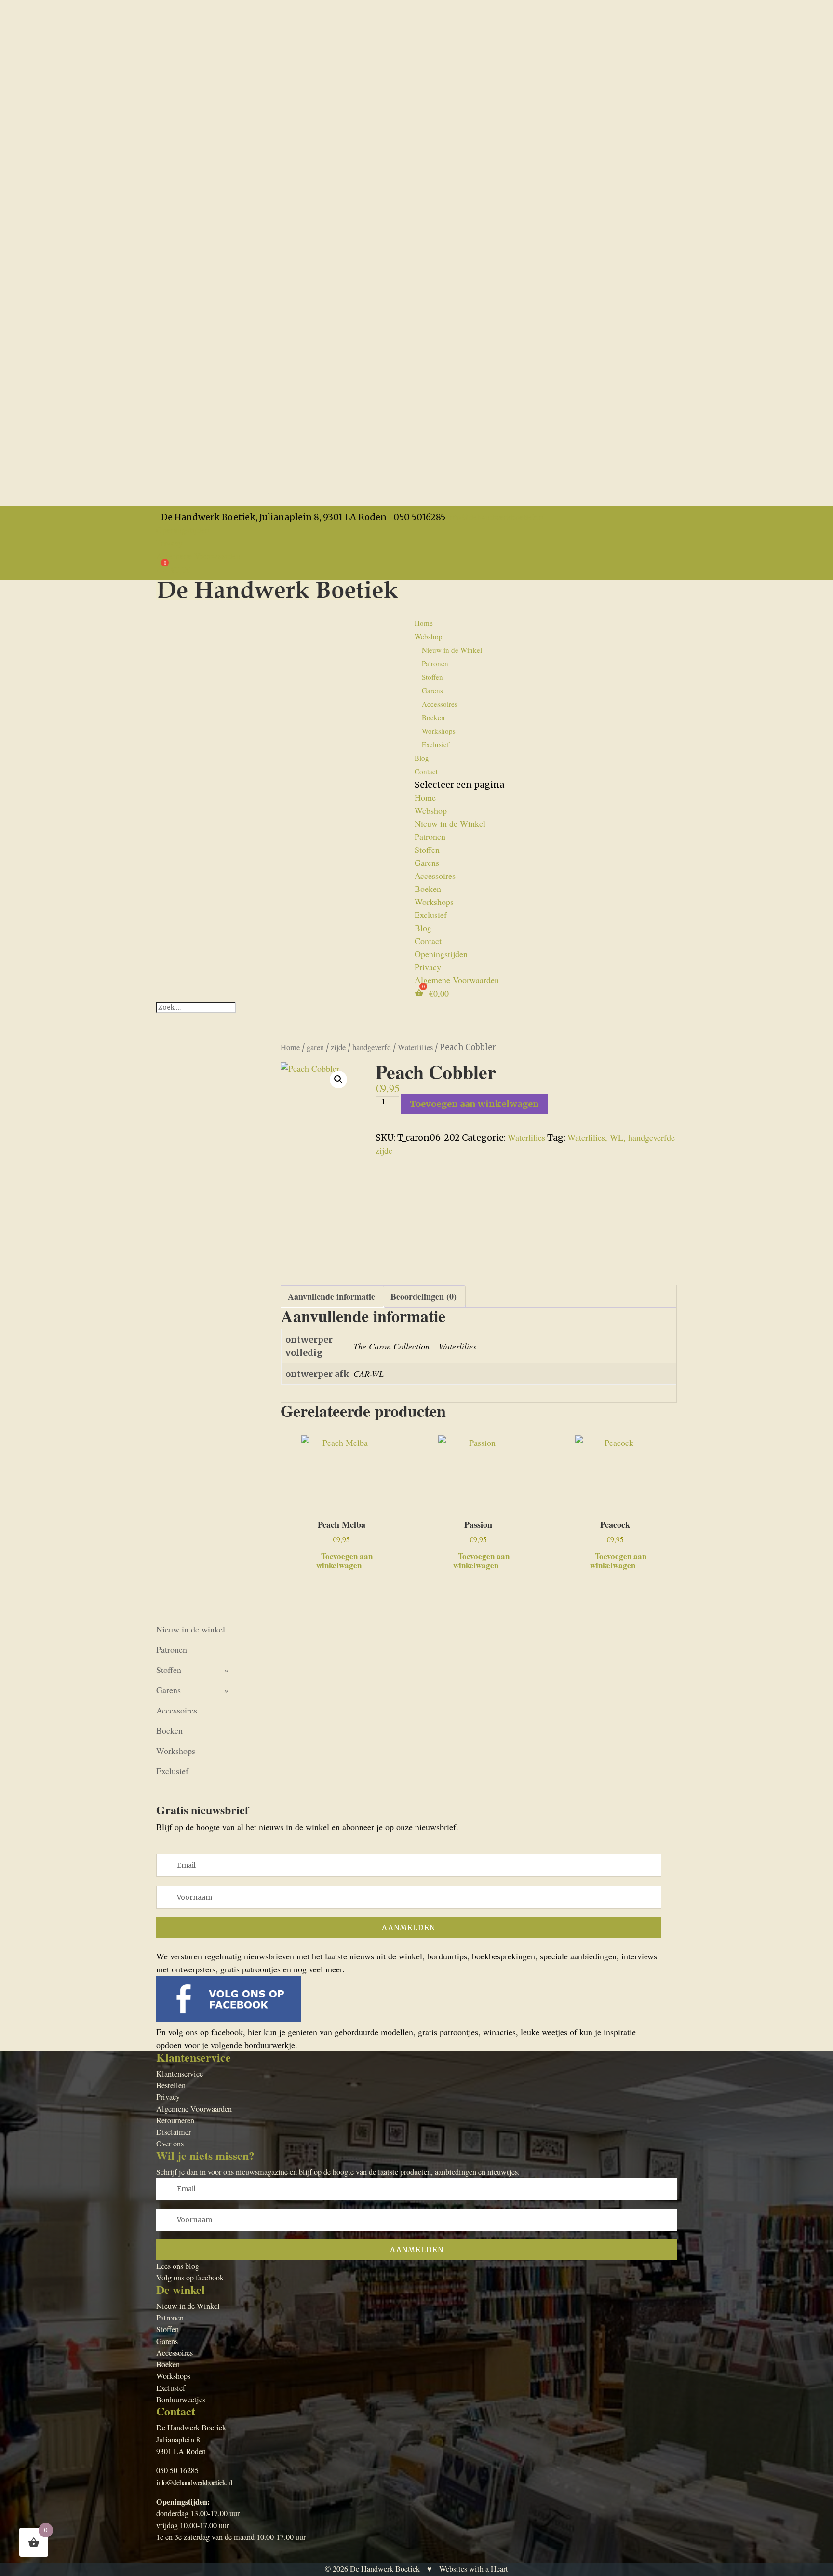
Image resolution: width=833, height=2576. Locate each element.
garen (315, 1047)
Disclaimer (174, 2132)
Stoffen (432, 677)
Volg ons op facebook (190, 2278)
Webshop (431, 810)
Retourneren (175, 2120)
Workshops (439, 731)
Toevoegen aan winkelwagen (474, 1104)
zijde (338, 1047)
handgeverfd (372, 1047)
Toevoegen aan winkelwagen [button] (344, 1560)
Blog (423, 928)
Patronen (435, 663)
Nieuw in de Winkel (452, 650)
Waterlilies (415, 1047)
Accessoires (440, 704)
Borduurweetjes (181, 2400)
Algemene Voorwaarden (198, 556)
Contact (426, 771)
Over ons (170, 2144)
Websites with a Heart (474, 2569)
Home (424, 623)
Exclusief (436, 744)
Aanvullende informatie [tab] (331, 1296)
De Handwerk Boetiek (385, 2569)
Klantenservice (180, 2074)
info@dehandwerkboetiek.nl (194, 2482)
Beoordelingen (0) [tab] (423, 1296)
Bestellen (171, 2085)
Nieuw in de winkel (191, 1629)
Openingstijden (183, 530)
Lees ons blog (178, 2266)
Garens (432, 690)
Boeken (433, 717)
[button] (338, 1079)
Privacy (169, 543)
